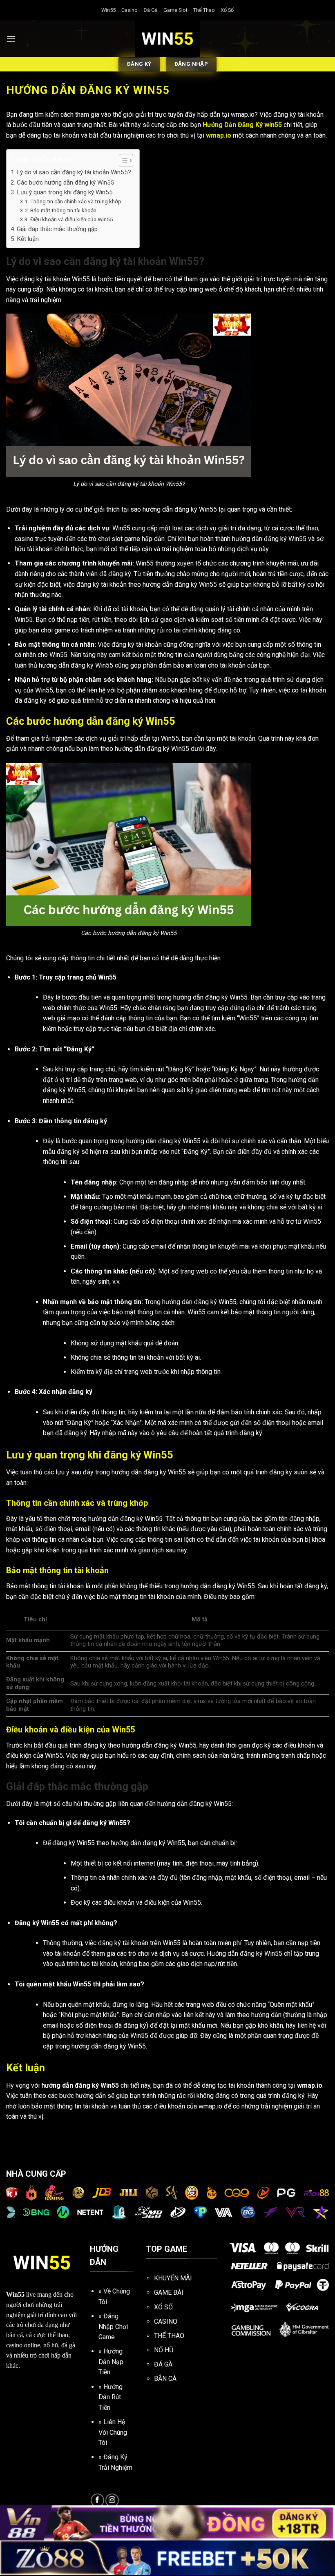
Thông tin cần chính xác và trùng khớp (76, 201)
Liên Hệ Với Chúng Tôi (113, 2432)
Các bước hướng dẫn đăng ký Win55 (66, 183)
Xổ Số (227, 10)
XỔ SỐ (163, 2307)
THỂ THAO (169, 2336)
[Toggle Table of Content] (122, 160)
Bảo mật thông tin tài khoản (63, 210)
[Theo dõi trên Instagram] (112, 2500)
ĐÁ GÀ (163, 2364)
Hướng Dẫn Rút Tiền (111, 2397)
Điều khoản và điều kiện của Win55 (72, 219)
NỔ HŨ (164, 2350)
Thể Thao (204, 10)
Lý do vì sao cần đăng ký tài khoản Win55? (74, 172)
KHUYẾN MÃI (173, 2278)
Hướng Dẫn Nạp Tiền (111, 2362)
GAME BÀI (169, 2292)
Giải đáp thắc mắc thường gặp (58, 229)
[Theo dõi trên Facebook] (97, 2500)
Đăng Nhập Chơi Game (113, 2327)
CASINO (166, 2321)
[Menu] (11, 39)
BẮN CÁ (165, 2379)
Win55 (108, 10)
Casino (130, 10)
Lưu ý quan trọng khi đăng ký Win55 (65, 192)
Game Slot (175, 10)
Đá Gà (151, 10)
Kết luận (28, 239)
